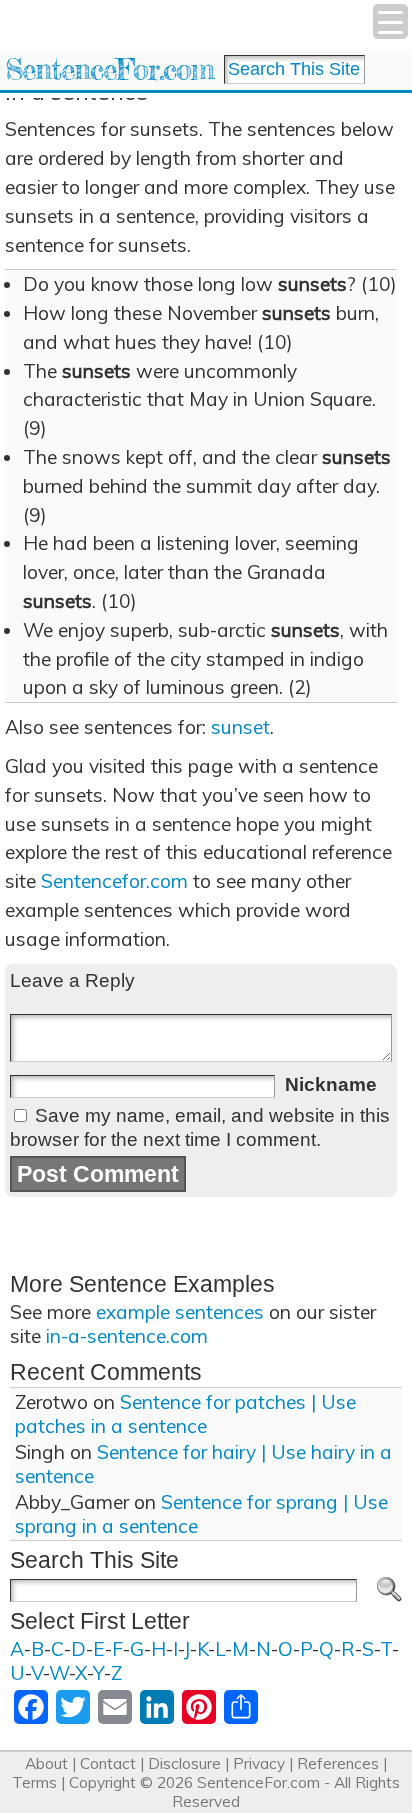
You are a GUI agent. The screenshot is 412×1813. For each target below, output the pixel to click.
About (46, 1763)
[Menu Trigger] (390, 21)
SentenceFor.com (109, 69)
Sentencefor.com (114, 881)
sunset (240, 727)
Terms (34, 1782)
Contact (108, 1763)
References (338, 1763)
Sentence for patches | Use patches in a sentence (185, 1414)
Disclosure (184, 1763)
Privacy (259, 1763)
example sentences (180, 1312)
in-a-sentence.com (127, 1336)
